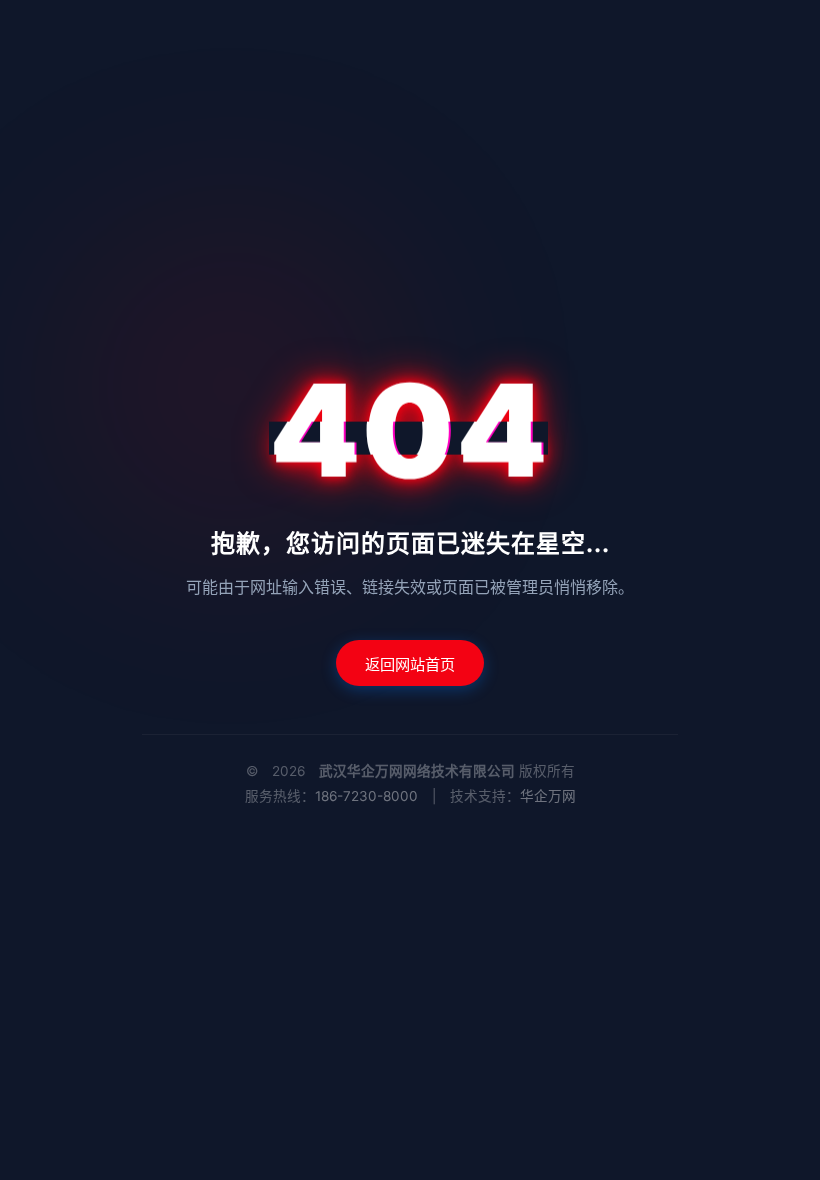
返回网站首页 (410, 664)
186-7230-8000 (366, 796)
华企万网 (548, 796)
